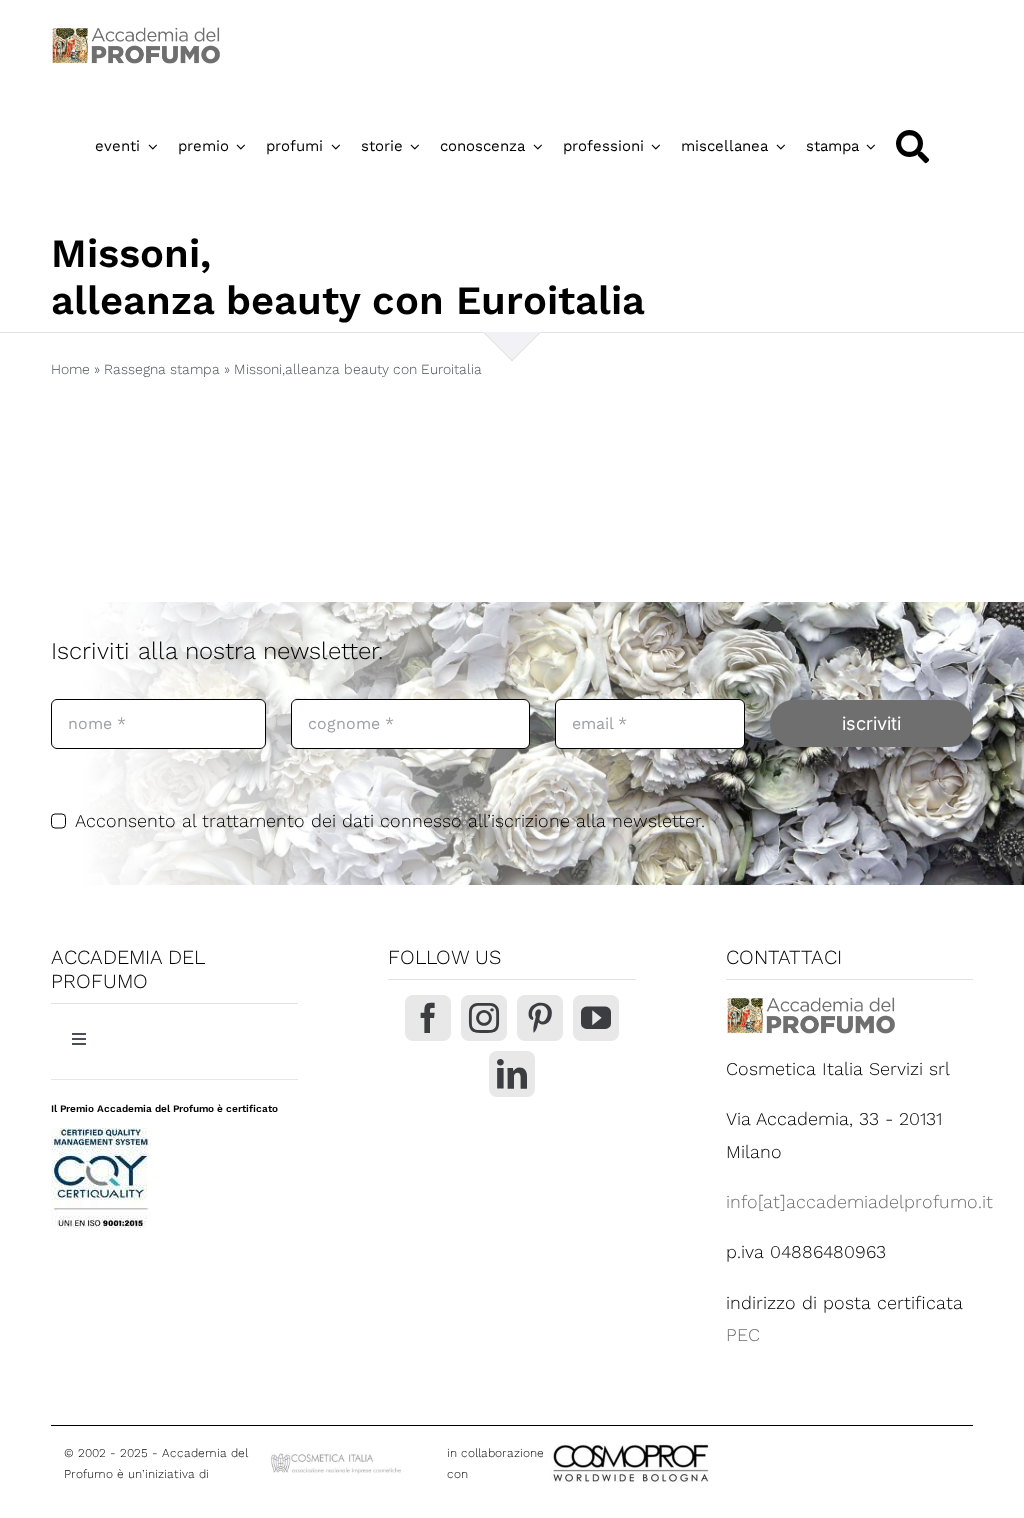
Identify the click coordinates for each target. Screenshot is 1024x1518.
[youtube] (596, 1018)
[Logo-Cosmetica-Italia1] (337, 1458)
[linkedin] (512, 1074)
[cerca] (912, 146)
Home (70, 369)
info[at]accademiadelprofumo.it (859, 1201)
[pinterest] (540, 1018)
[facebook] (428, 1018)
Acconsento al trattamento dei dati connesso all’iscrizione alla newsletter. (390, 820)
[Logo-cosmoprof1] (696, 1442)
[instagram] (484, 1018)
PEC (743, 1334)
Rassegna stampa (162, 369)
